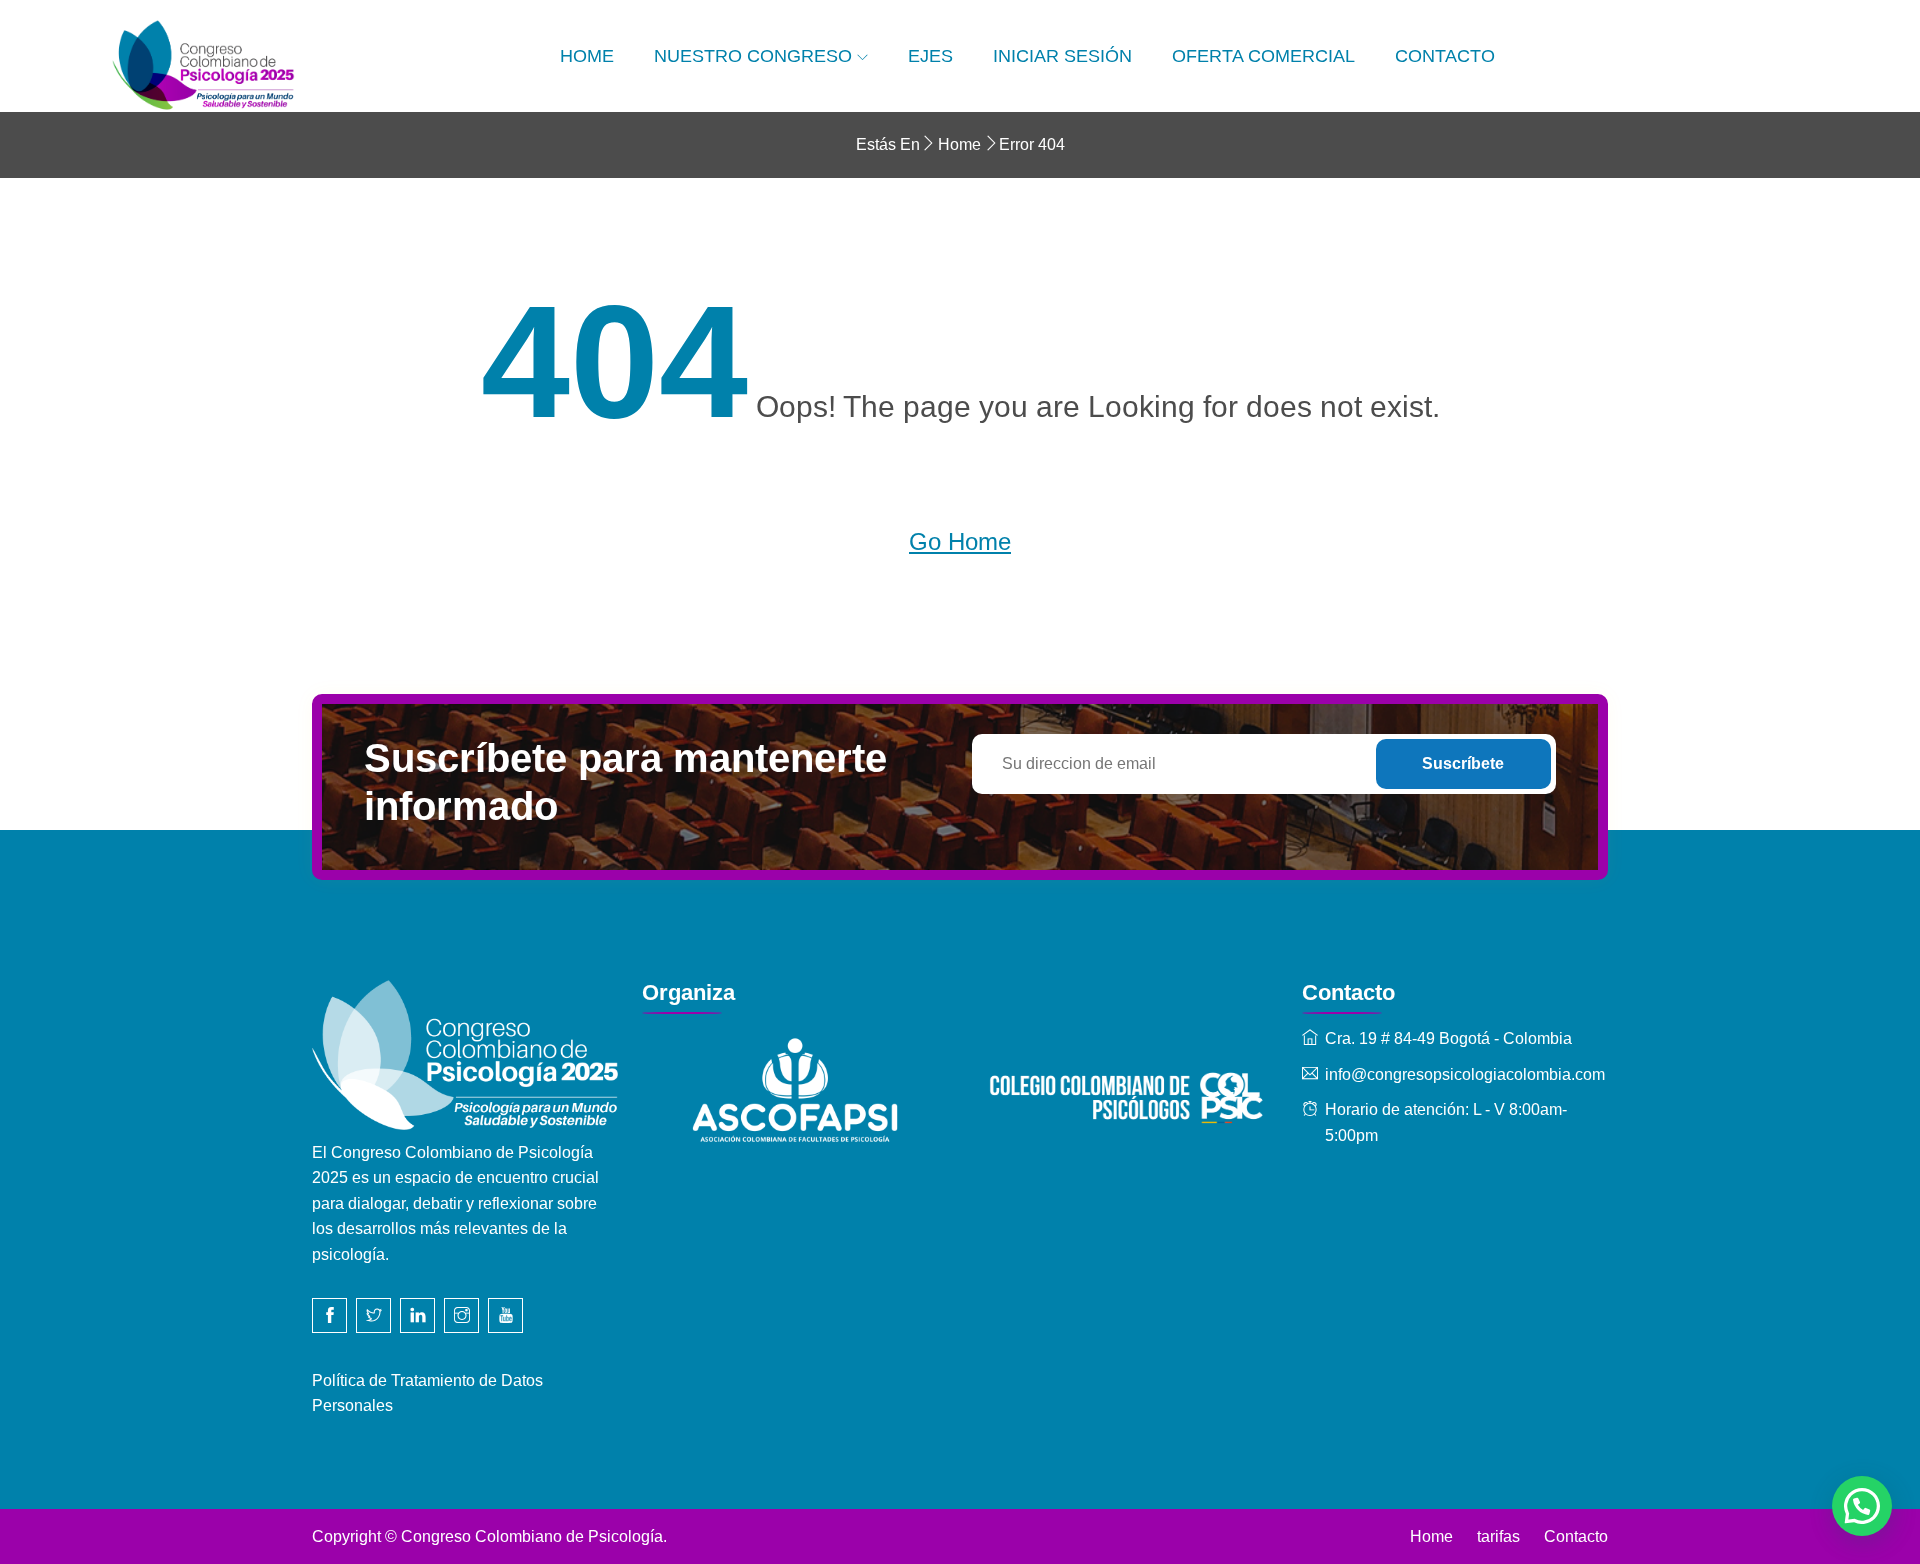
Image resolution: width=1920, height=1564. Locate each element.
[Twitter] (373, 1315)
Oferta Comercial (1263, 56)
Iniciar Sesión (1062, 56)
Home (587, 56)
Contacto (1445, 56)
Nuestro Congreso (753, 56)
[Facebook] (329, 1315)
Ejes (930, 56)
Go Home (960, 541)
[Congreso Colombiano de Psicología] (315, 66)
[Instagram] (461, 1315)
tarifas (1498, 1536)
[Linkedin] (417, 1315)
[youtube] (505, 1315)
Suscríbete (1463, 763)
